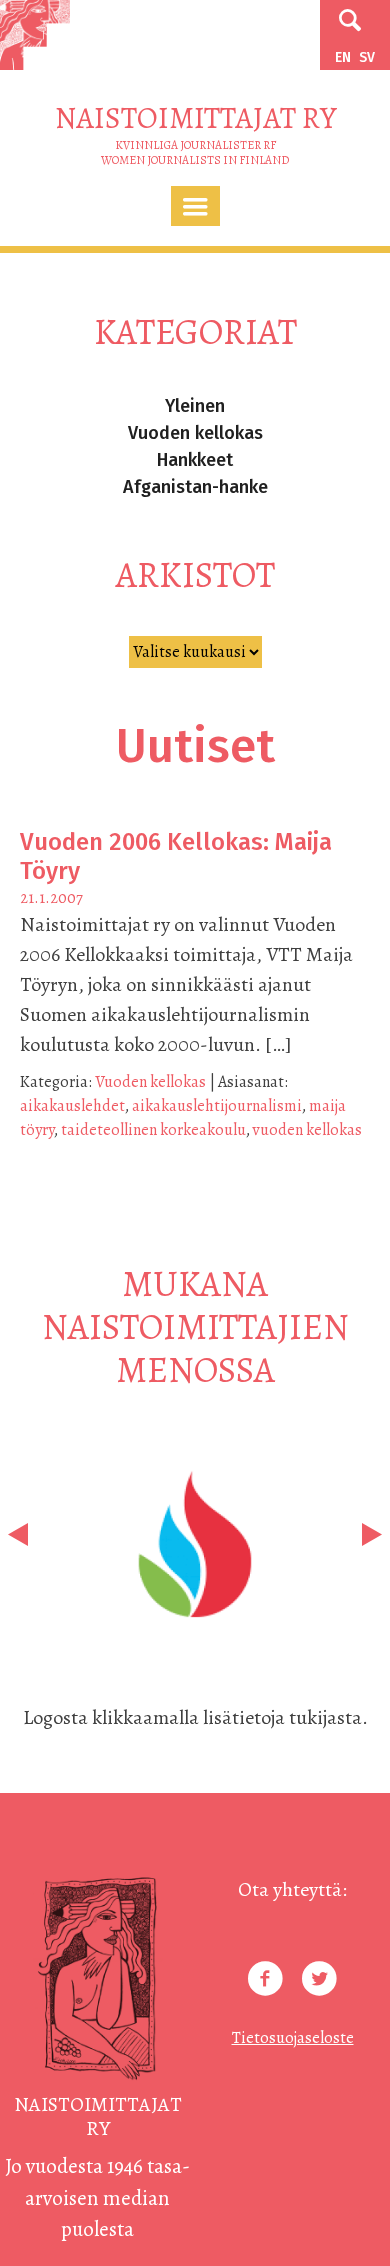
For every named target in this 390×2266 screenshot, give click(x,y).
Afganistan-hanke (195, 487)
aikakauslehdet (72, 1106)
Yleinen (195, 406)
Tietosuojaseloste (293, 2038)
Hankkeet (195, 460)
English (343, 57)
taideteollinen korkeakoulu (153, 1130)
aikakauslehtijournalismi (217, 1106)
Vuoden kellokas (195, 433)
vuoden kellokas (307, 1130)
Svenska (367, 57)
